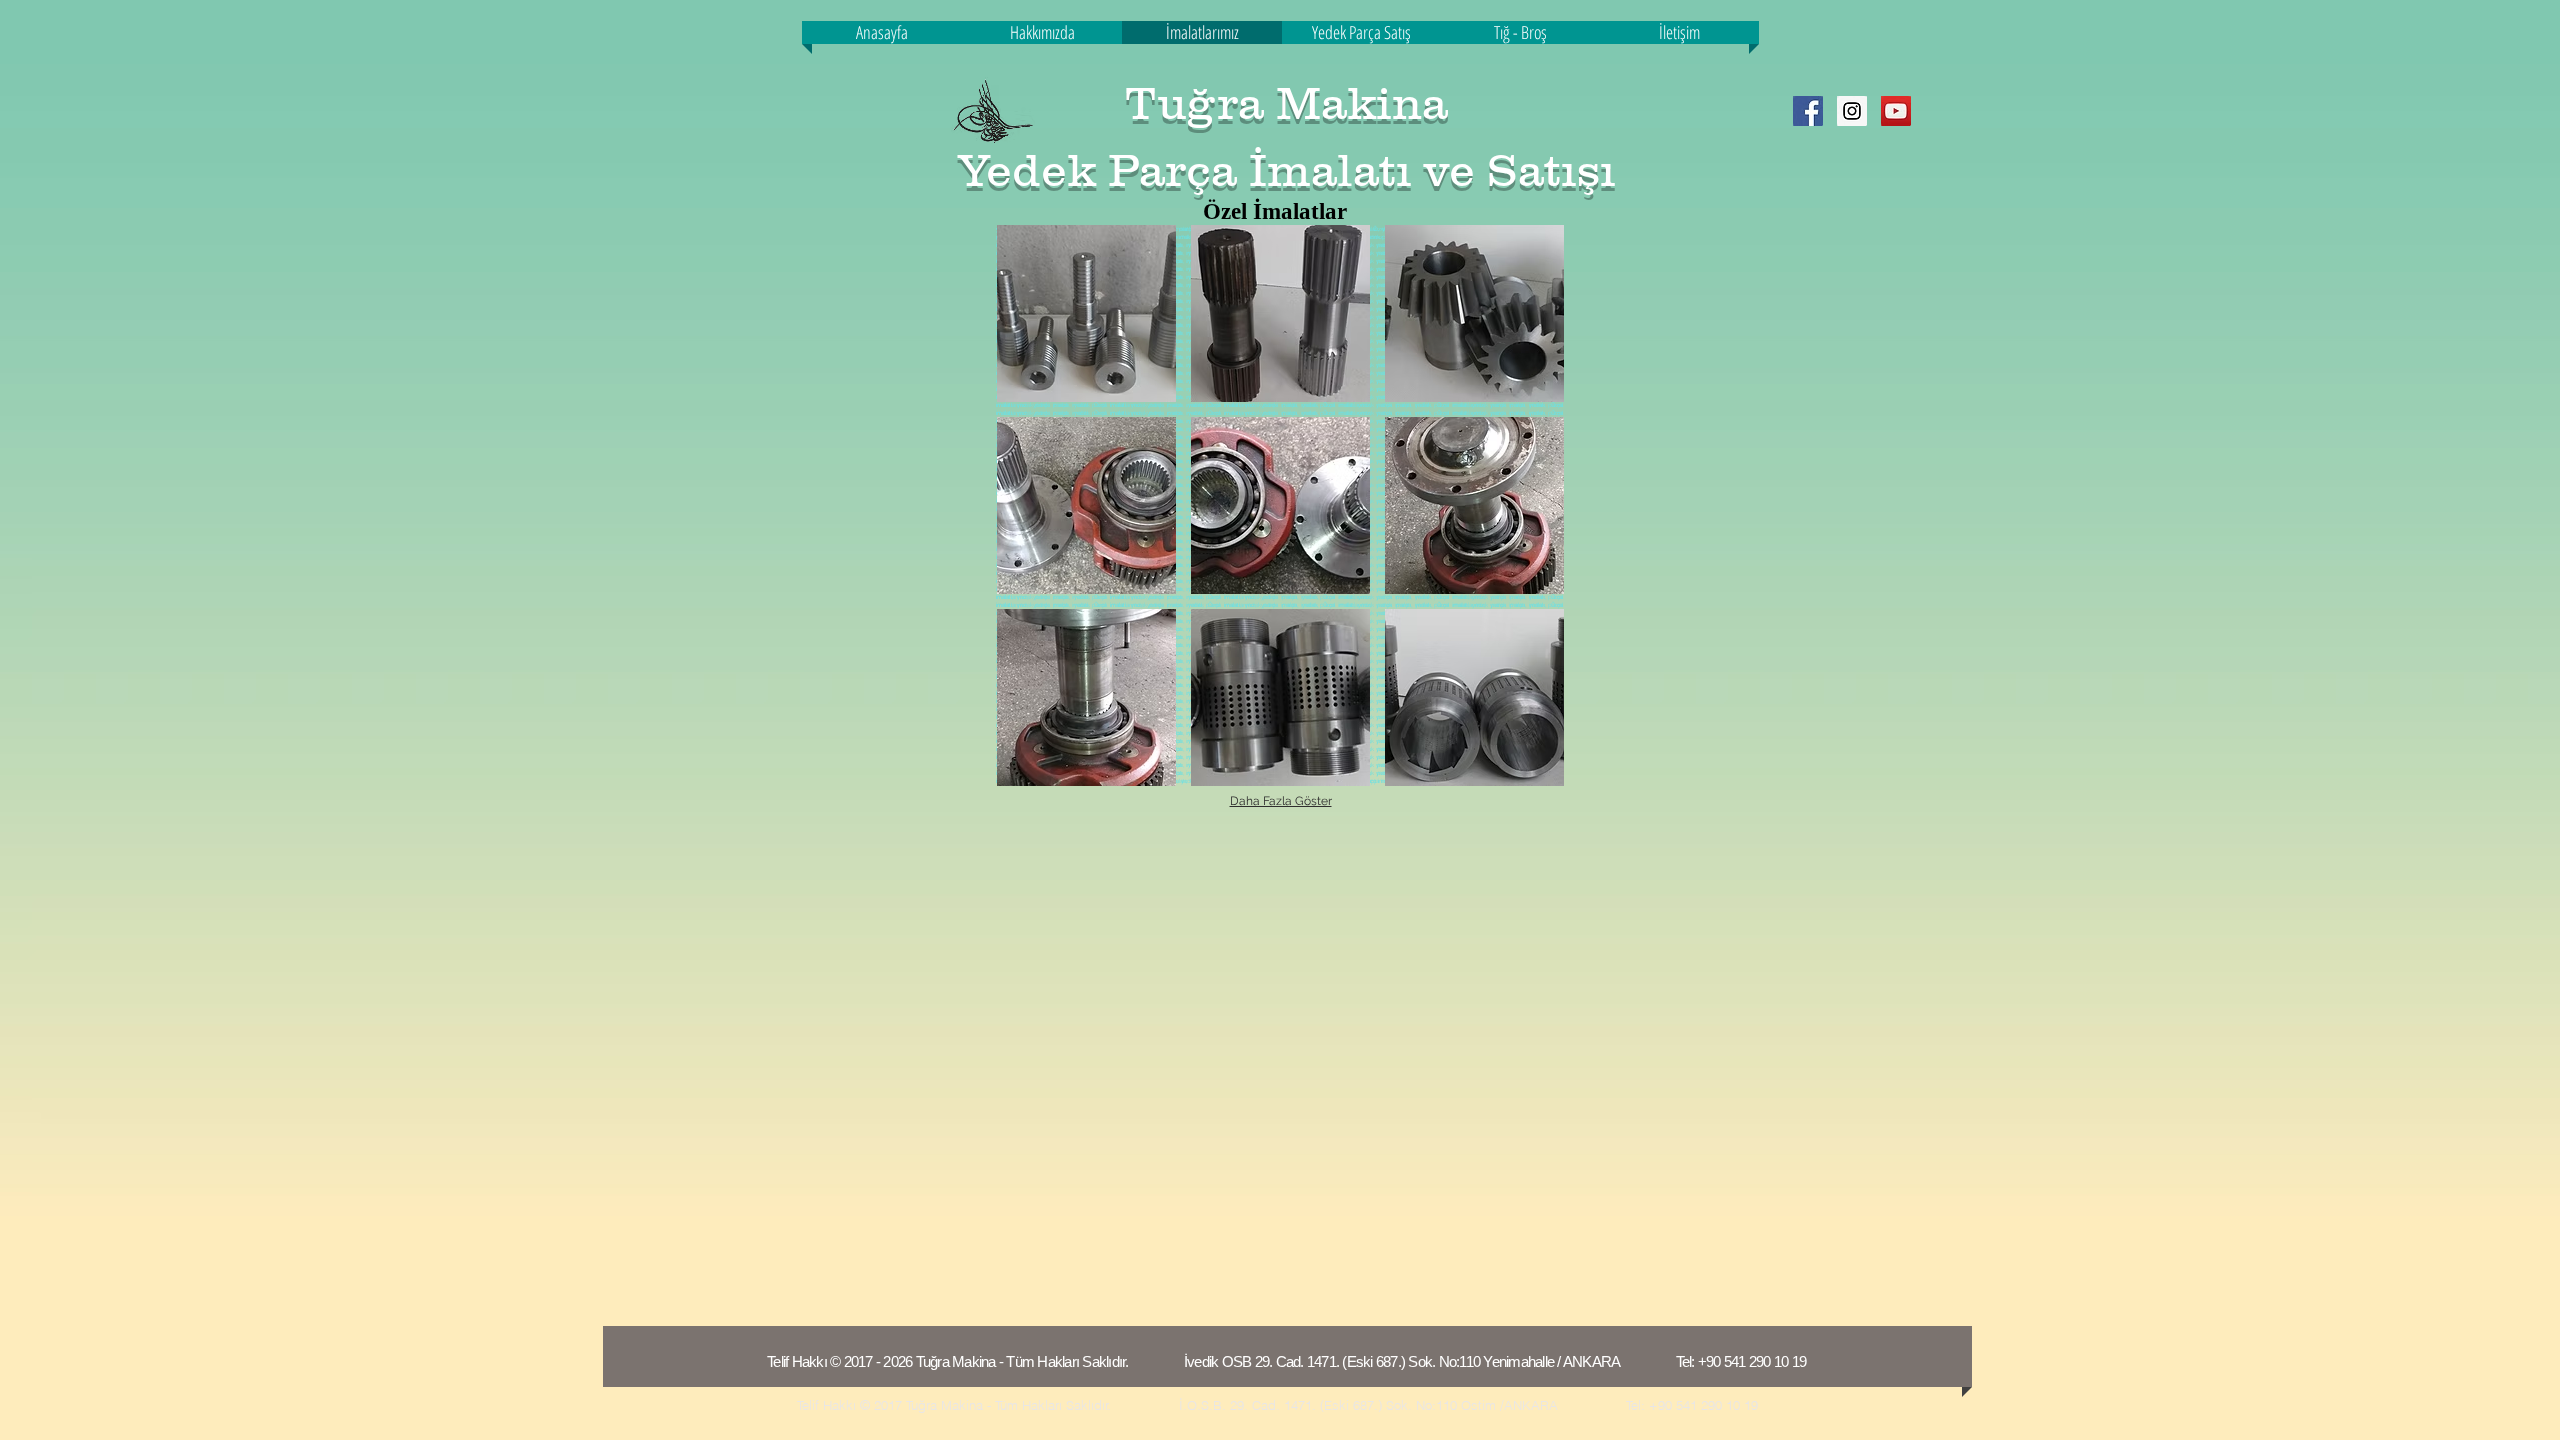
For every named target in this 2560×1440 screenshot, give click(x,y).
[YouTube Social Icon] (1896, 111)
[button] (1086, 313)
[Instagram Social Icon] (1852, 111)
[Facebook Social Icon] (1808, 111)
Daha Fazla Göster (1281, 801)
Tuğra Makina (1287, 103)
